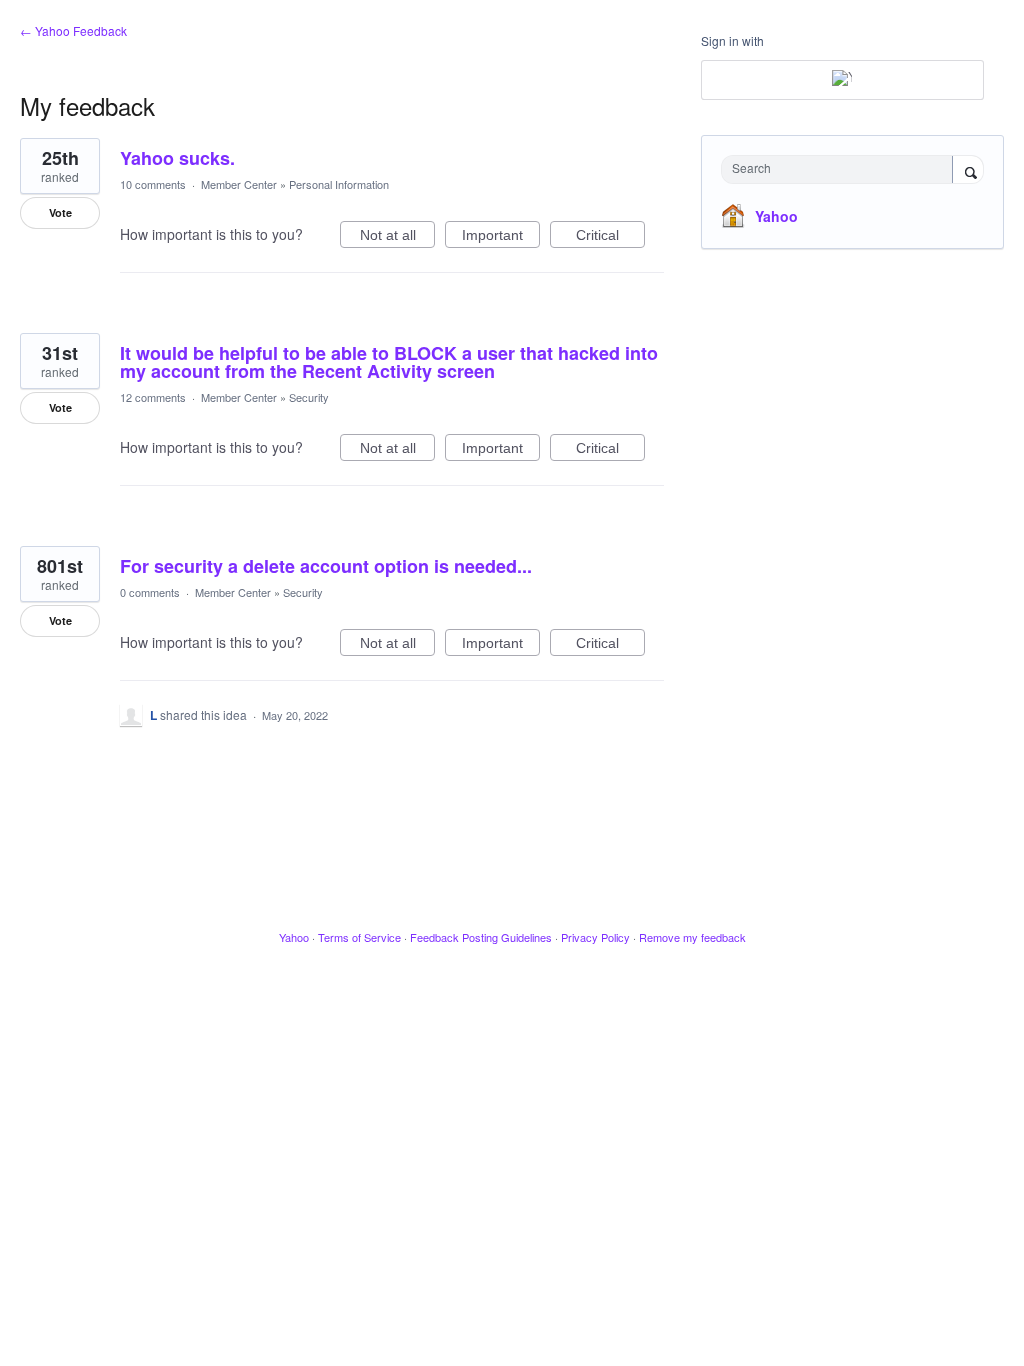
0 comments (150, 592)
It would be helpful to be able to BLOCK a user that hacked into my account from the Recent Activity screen (389, 362)
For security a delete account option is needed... (326, 566)
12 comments (153, 397)
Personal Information (339, 184)
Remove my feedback (692, 937)
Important (501, 237)
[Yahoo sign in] (842, 80)
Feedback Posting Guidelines (481, 937)
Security (309, 397)
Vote (60, 212)
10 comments (153, 184)
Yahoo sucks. (177, 158)
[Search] (968, 171)
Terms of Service (359, 937)
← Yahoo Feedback (73, 30)
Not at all (397, 237)
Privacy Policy (595, 937)
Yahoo (776, 216)
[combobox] (841, 169)
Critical (610, 237)
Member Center (239, 184)
